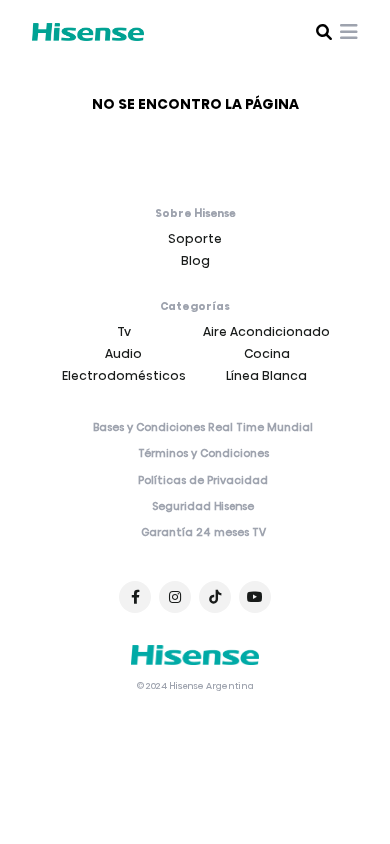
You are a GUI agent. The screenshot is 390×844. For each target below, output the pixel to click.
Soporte (195, 238)
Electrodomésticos (124, 375)
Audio (123, 353)
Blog (195, 260)
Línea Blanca (266, 375)
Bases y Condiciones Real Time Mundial (203, 428)
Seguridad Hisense (203, 507)
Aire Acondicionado (266, 331)
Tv (124, 331)
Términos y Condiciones (203, 454)
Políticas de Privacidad (203, 481)
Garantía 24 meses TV (203, 533)
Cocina (267, 353)
